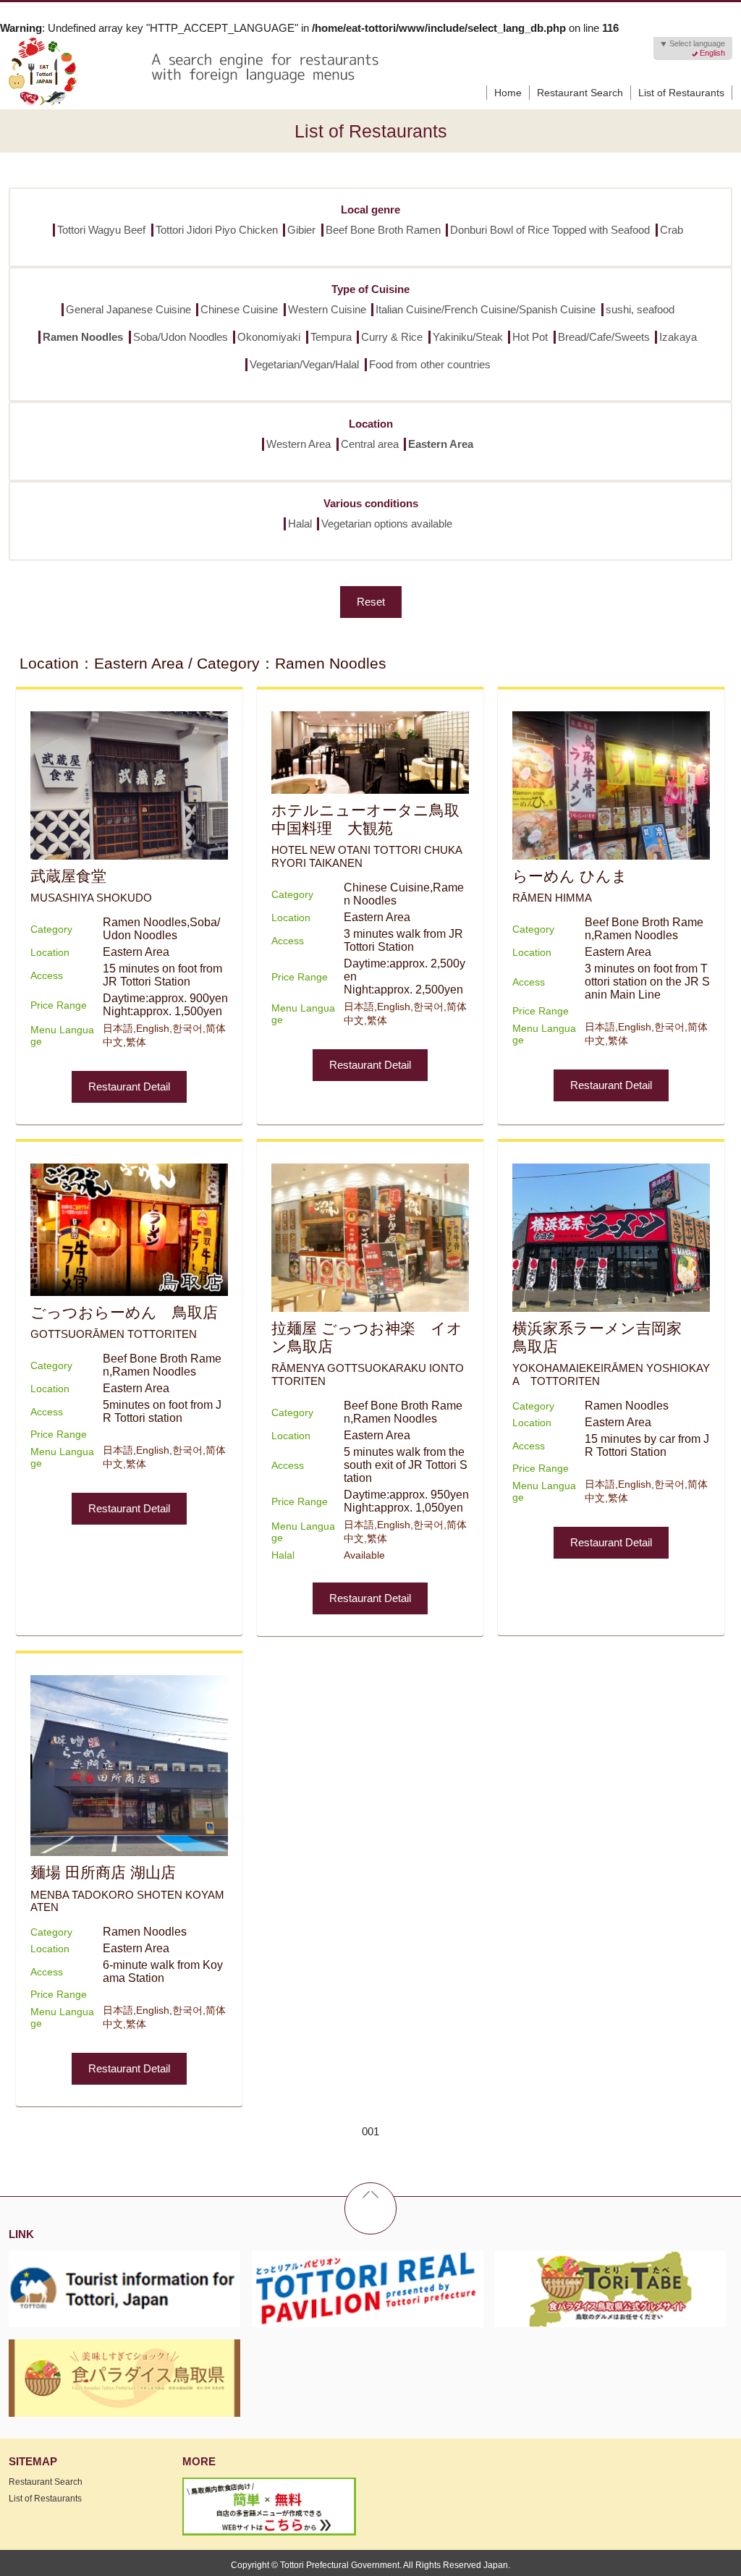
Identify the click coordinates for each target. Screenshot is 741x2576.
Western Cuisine (327, 309)
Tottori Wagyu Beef (101, 230)
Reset (371, 602)
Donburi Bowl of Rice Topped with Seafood (550, 230)
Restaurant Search (580, 93)
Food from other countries (430, 364)
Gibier (301, 230)
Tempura (331, 337)
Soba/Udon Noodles (181, 337)
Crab (672, 230)
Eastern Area (441, 444)
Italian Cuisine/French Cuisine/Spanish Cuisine (486, 309)
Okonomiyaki (269, 337)
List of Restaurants (681, 93)
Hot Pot (530, 337)
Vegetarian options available (387, 524)
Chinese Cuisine (239, 309)
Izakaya (678, 337)
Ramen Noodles (83, 337)
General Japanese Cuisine (128, 309)
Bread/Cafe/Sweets (604, 337)
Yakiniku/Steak (468, 337)
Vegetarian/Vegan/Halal (304, 364)
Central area (370, 444)
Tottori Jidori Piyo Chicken (217, 230)
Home (508, 93)
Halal (300, 524)
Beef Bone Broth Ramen (383, 230)
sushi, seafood (640, 309)
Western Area (298, 444)
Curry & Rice (392, 337)
